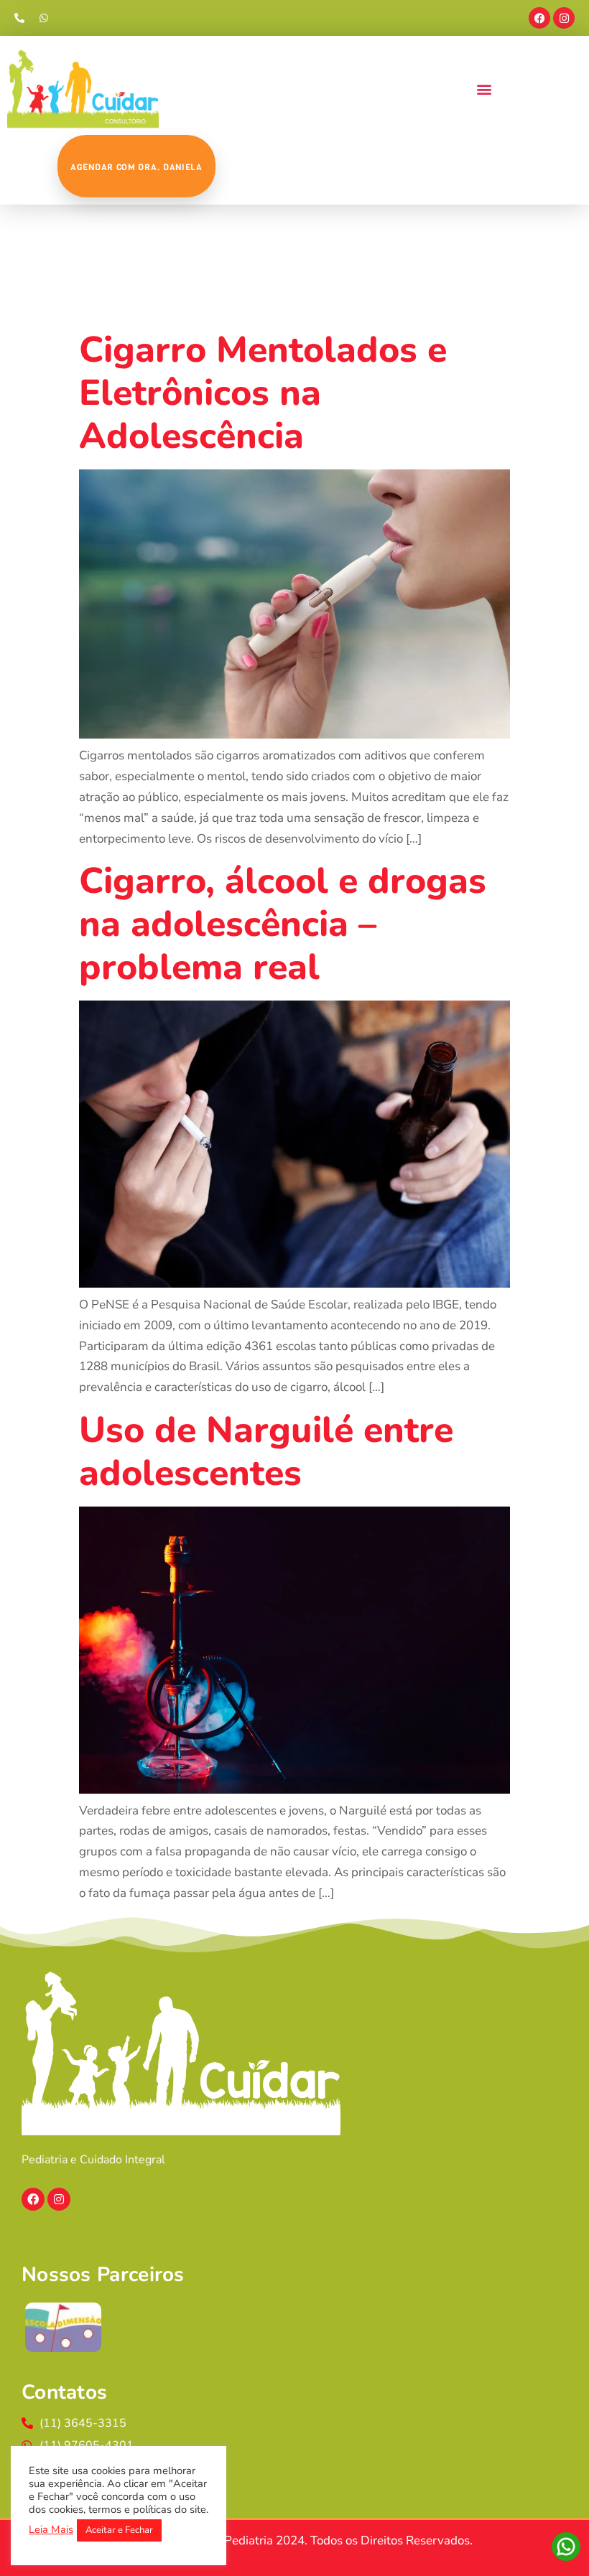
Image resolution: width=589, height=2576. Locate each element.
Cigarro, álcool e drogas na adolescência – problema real (283, 924)
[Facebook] (539, 18)
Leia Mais (51, 2529)
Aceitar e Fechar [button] (119, 2530)
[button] (484, 89)
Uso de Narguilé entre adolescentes (266, 1452)
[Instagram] (564, 18)
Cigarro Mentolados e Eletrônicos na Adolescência (263, 393)
